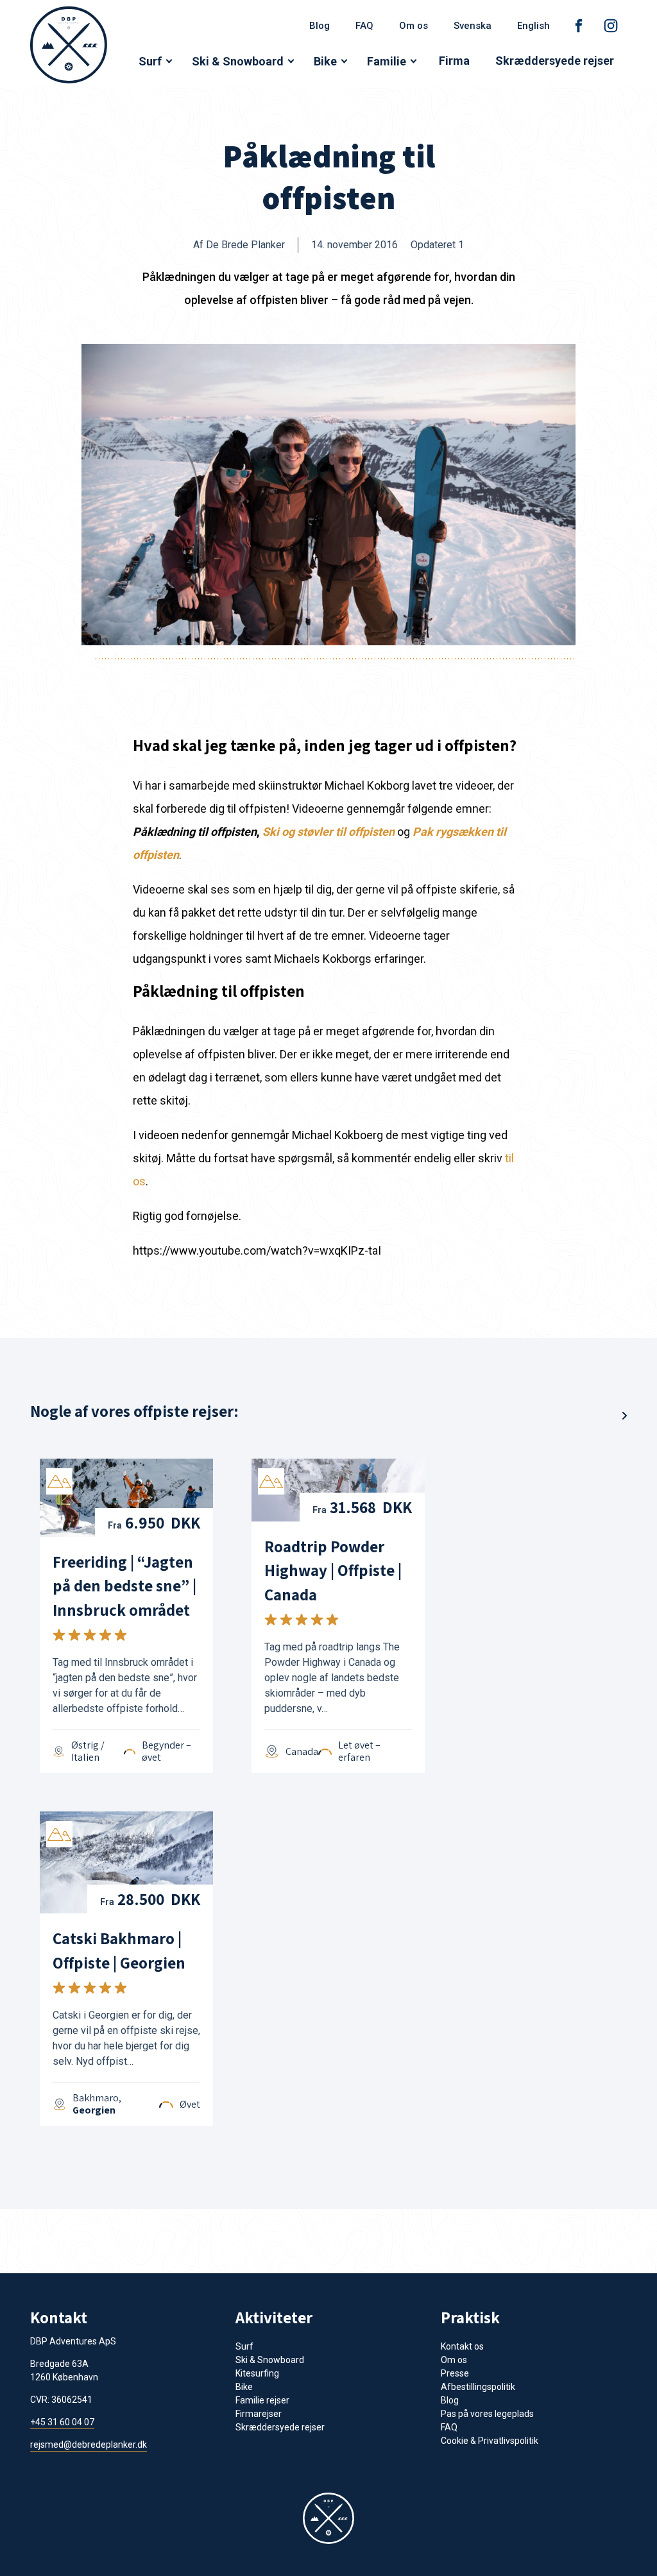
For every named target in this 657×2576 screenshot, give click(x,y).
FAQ (364, 26)
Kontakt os (462, 2346)
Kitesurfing (257, 2373)
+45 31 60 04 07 (62, 2422)
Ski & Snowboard (238, 61)
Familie (387, 61)
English (533, 26)
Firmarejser (259, 2414)
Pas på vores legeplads (487, 2414)
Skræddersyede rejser (555, 61)
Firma (454, 61)
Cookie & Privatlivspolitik (490, 2441)
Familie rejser (262, 2400)
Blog (320, 26)
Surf (150, 61)
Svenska (473, 26)
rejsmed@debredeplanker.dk (89, 2445)
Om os (414, 26)
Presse (455, 2373)
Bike (325, 61)
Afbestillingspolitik (478, 2387)
